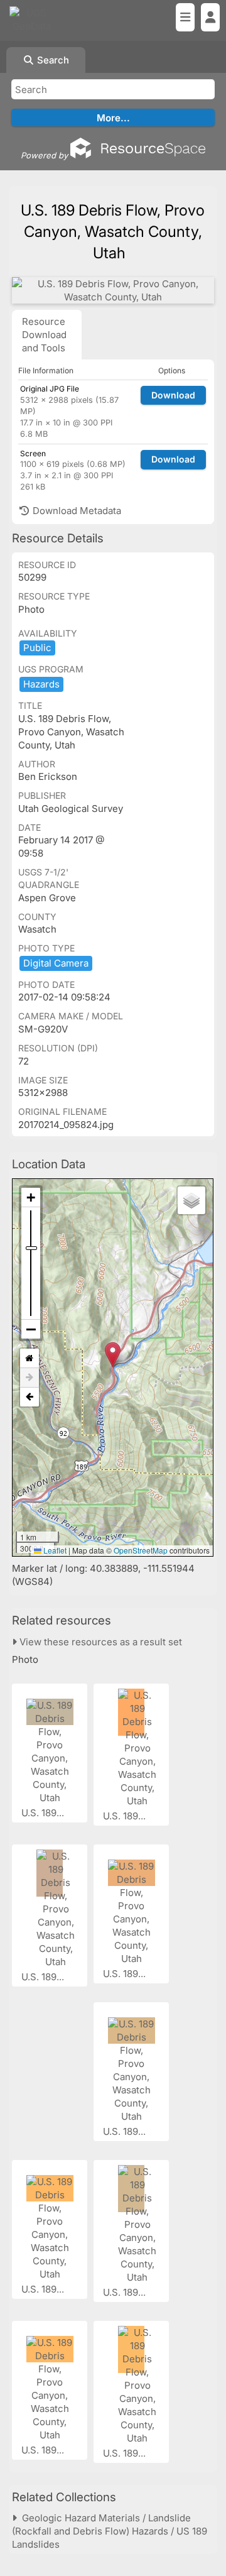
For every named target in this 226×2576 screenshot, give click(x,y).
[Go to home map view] (30, 1358)
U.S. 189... (44, 1813)
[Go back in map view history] (30, 1397)
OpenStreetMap (141, 1550)
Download (173, 395)
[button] (113, 1355)
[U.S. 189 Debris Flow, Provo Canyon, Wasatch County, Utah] (113, 290)
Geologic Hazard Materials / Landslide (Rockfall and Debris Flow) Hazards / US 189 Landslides (110, 2531)
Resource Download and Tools (44, 335)
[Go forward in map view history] (30, 1378)
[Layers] (191, 1200)
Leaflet (54, 1550)
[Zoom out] (31, 1329)
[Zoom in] (31, 1198)
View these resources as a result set (100, 1642)
